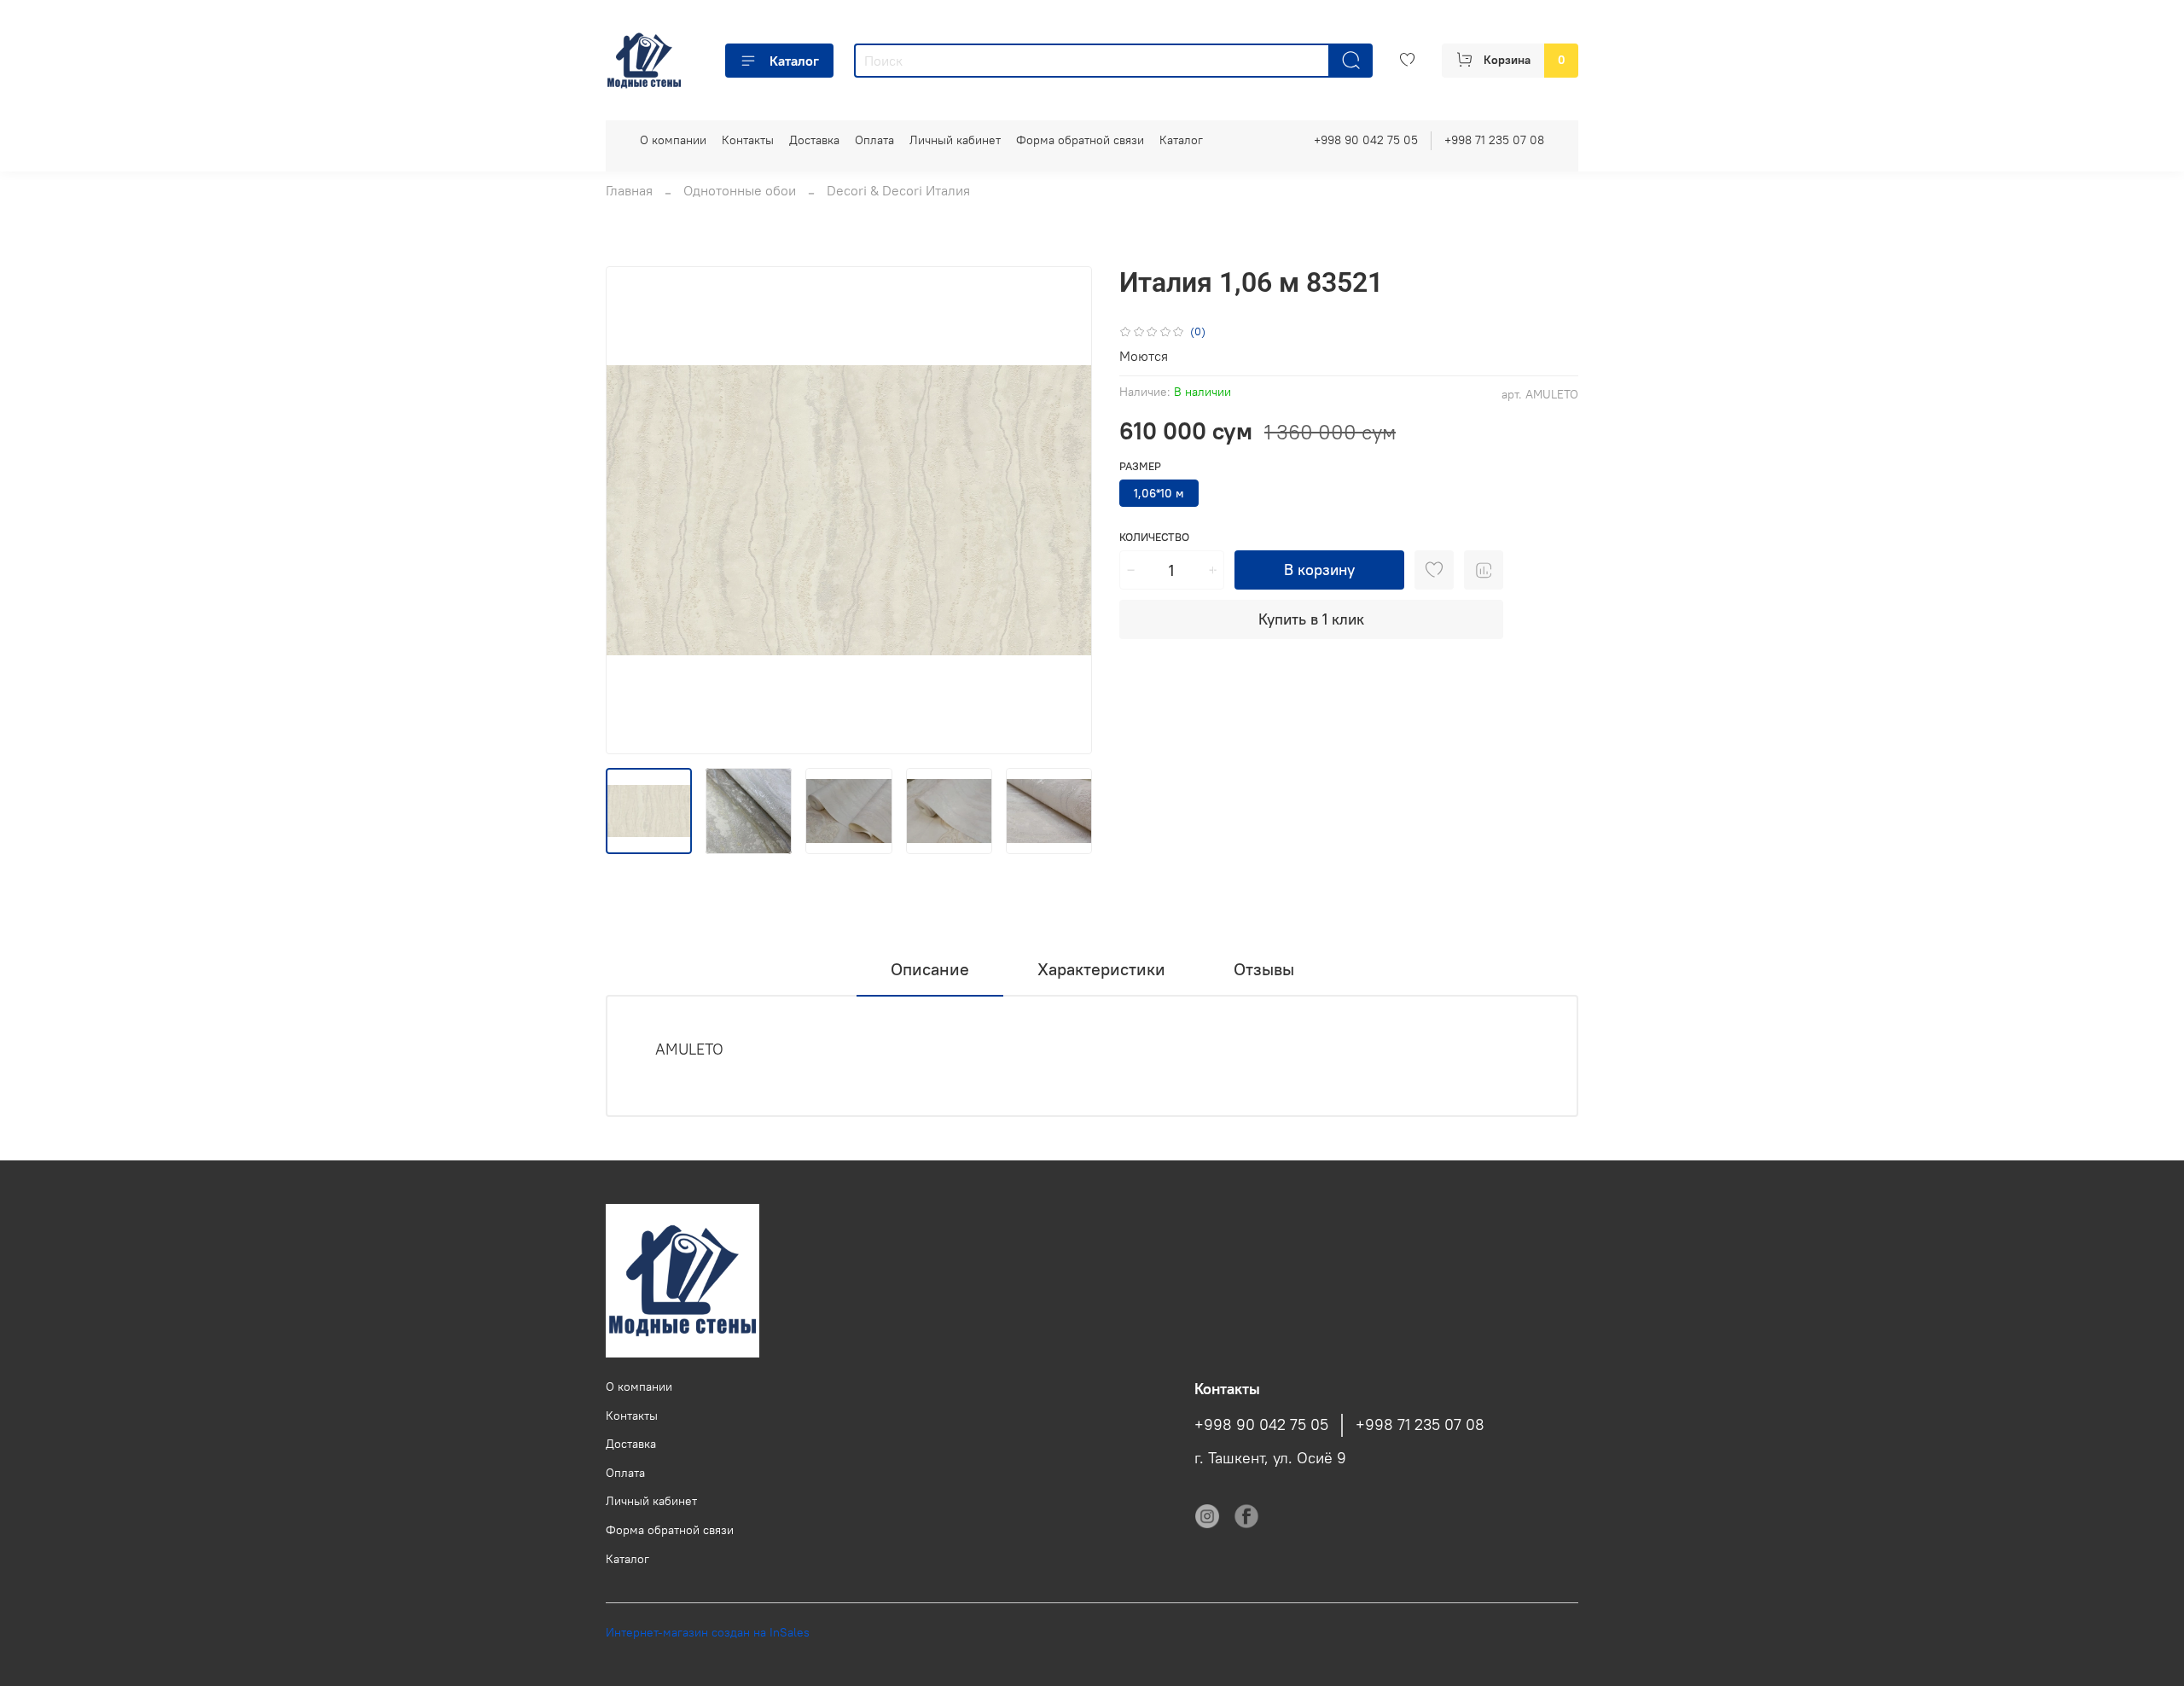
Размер (1140, 466)
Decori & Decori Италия (898, 190)
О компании (673, 140)
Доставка (814, 140)
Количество (1154, 537)
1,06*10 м (1159, 493)
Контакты (748, 140)
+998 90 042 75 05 (1366, 140)
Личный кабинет (955, 140)
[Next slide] (1065, 510)
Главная (629, 190)
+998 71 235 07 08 (1494, 140)
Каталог (794, 61)
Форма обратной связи (1080, 140)
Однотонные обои (740, 190)
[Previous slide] (633, 510)
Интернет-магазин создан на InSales (708, 1632)
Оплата (874, 140)
